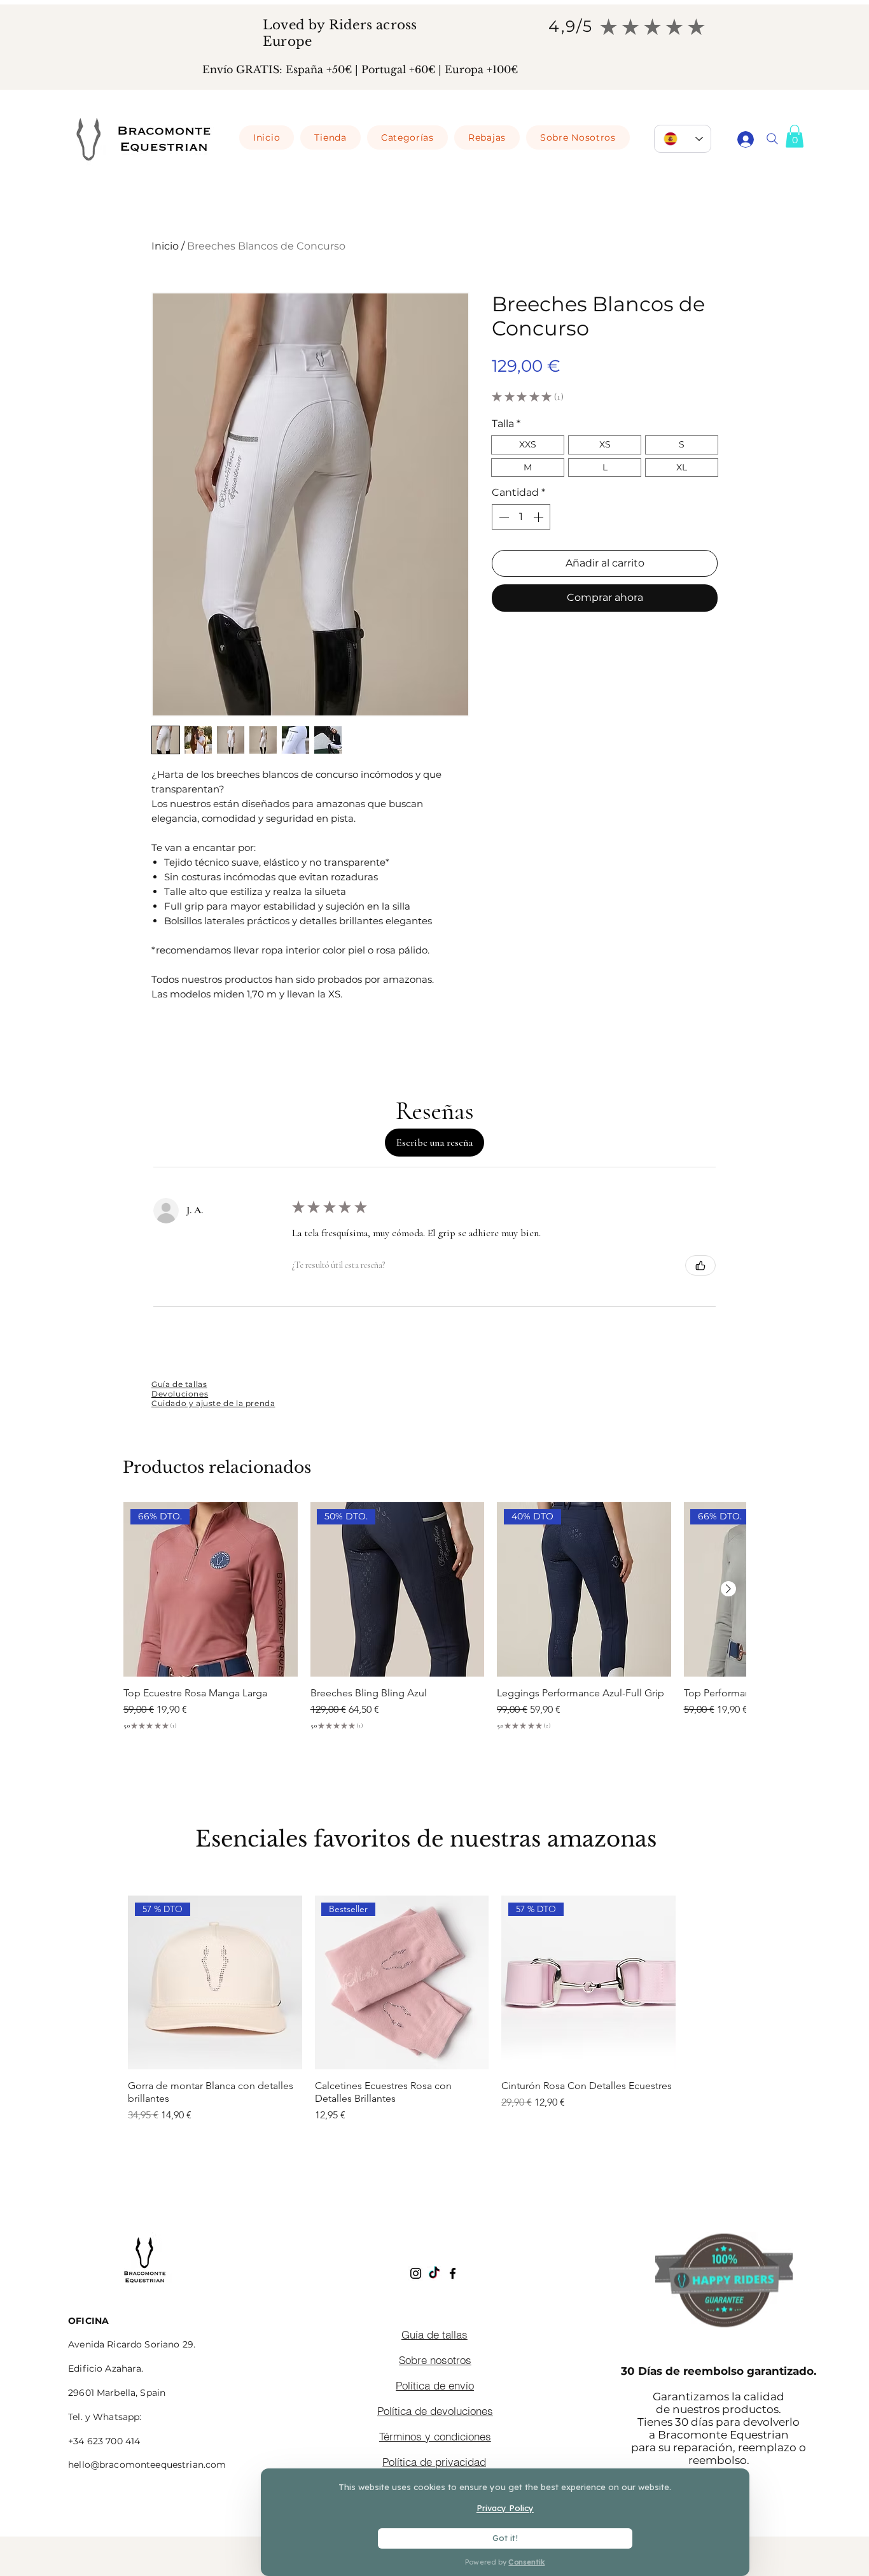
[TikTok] (434, 2273)
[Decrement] (503, 517)
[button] (795, 136)
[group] (439, 2027)
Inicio (165, 246)
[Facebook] (453, 2273)
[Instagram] (416, 2273)
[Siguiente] (728, 1589)
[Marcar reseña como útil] (700, 1265)
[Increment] (539, 517)
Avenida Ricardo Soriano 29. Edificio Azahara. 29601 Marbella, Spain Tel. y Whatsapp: (132, 2369)
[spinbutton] (521, 517)
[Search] (772, 139)
